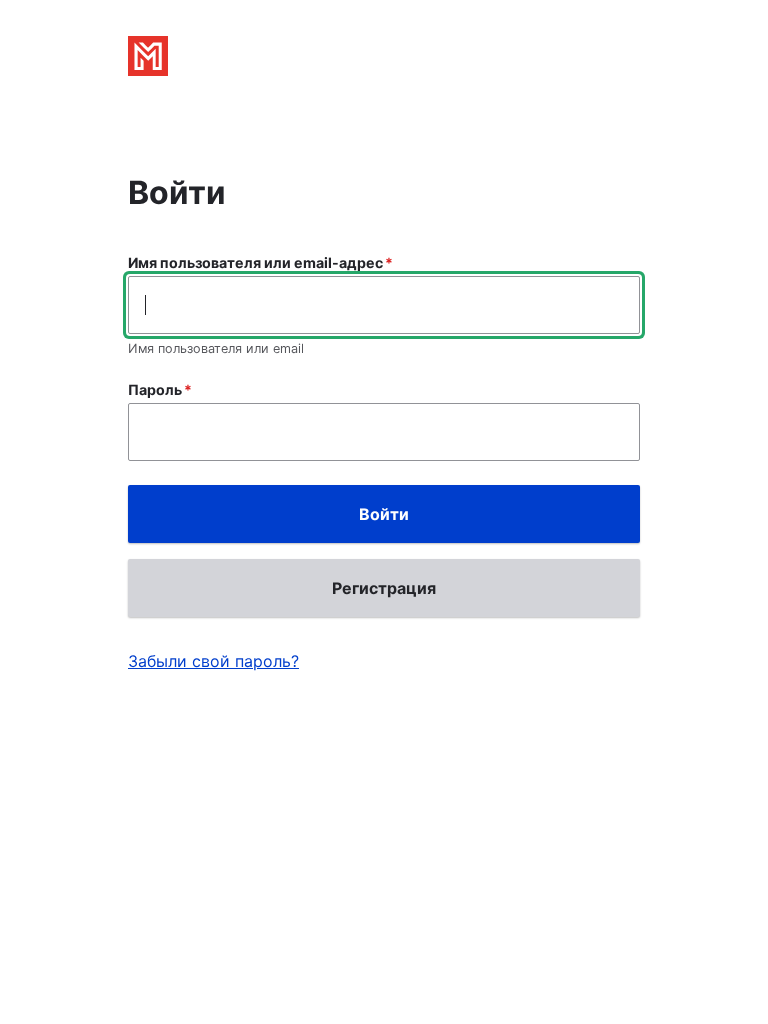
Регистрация (384, 588)
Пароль (155, 389)
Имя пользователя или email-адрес (255, 262)
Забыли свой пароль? (213, 661)
